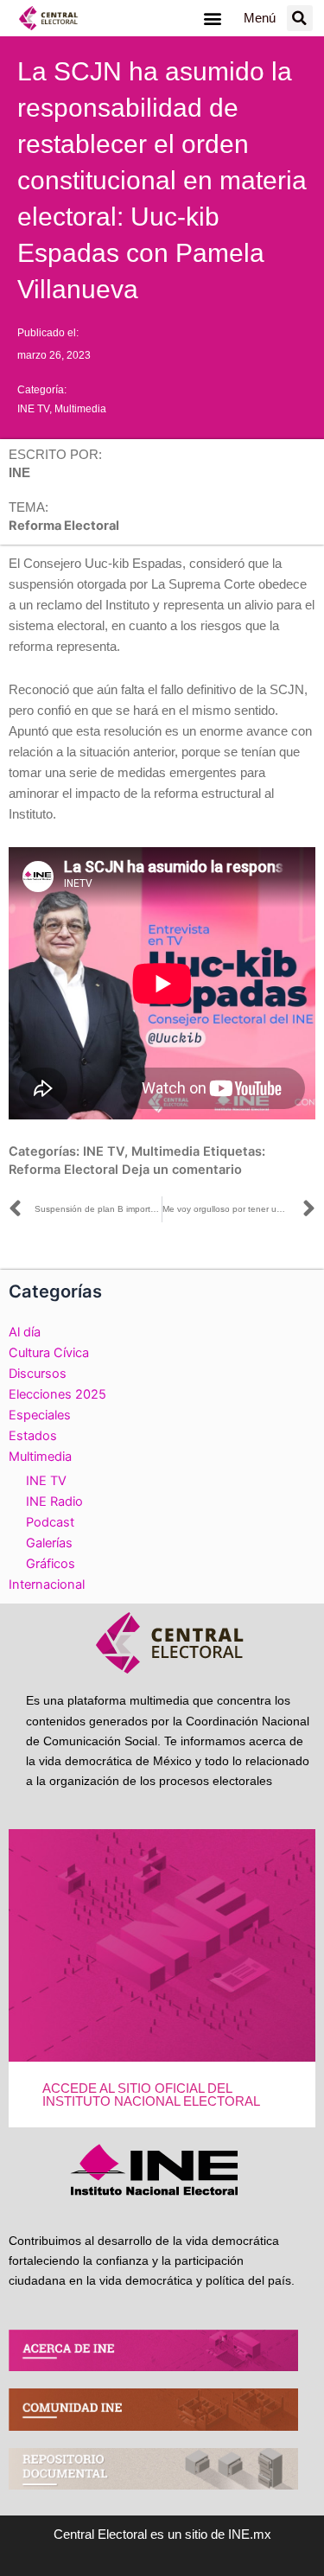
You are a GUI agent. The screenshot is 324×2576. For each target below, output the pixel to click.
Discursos (38, 1374)
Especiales (40, 1415)
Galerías (49, 1543)
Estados (33, 1436)
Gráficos (51, 1564)
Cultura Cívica (49, 1353)
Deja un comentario (182, 1170)
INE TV (33, 409)
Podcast (50, 1522)
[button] (213, 19)
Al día (25, 1332)
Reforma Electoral (64, 1170)
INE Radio (54, 1502)
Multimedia (80, 409)
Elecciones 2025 (57, 1394)
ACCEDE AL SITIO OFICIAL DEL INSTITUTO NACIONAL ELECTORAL (151, 2095)
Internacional (47, 1584)
